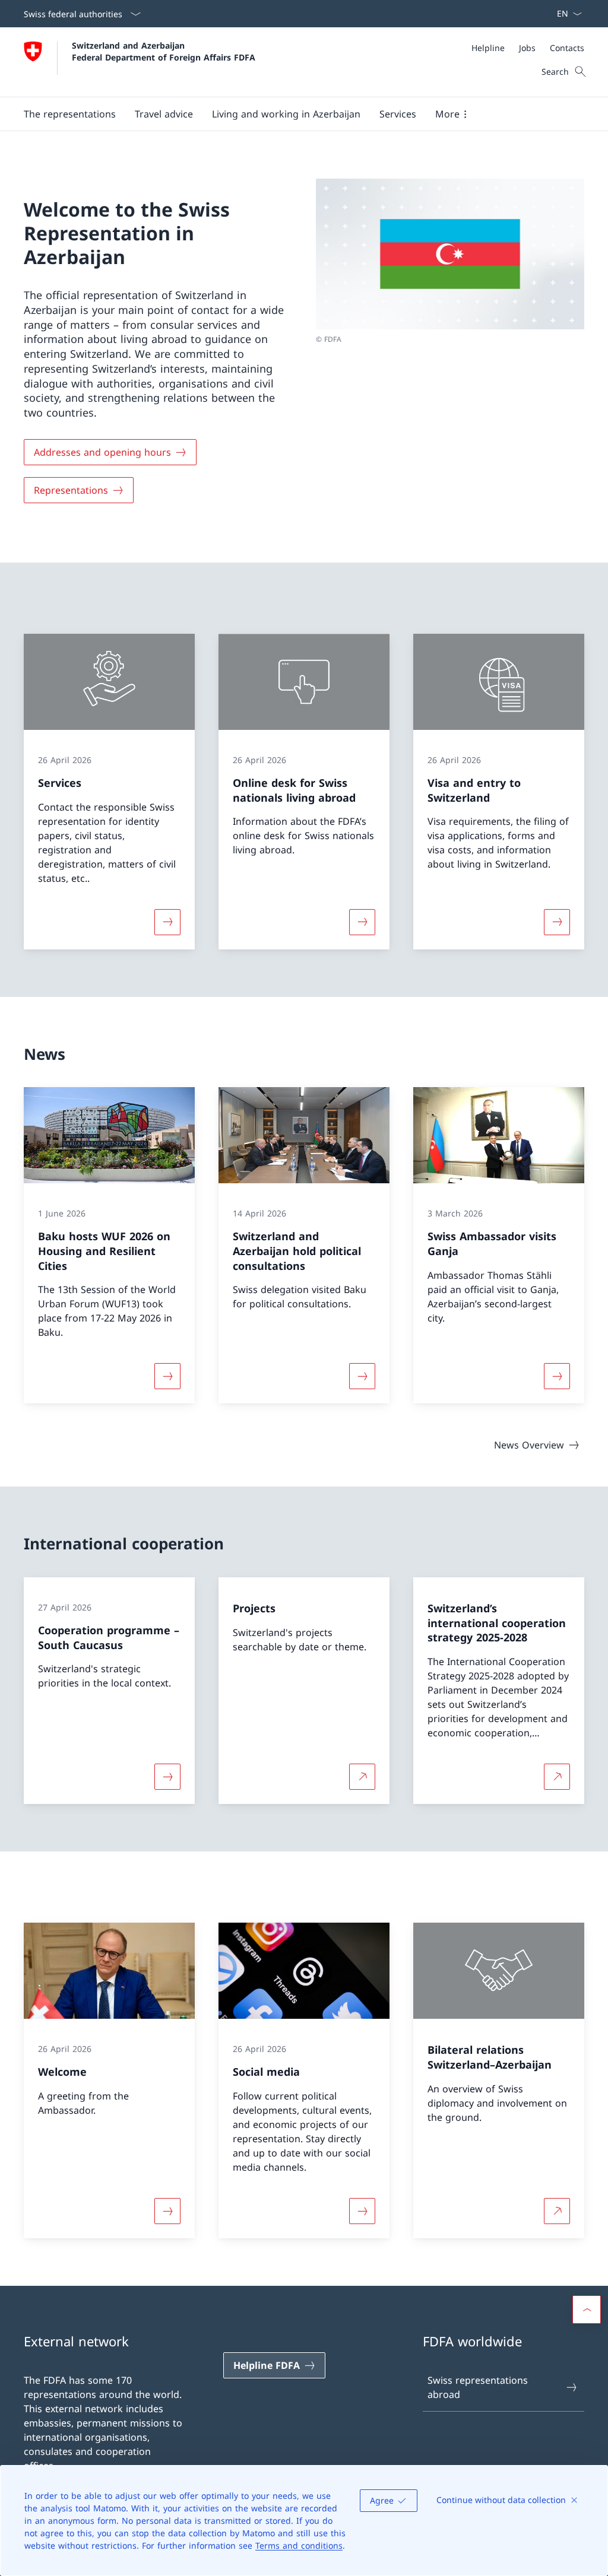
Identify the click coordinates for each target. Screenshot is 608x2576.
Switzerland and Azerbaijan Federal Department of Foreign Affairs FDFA (164, 51)
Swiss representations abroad (478, 2387)
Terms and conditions (299, 2545)
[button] (70, 114)
